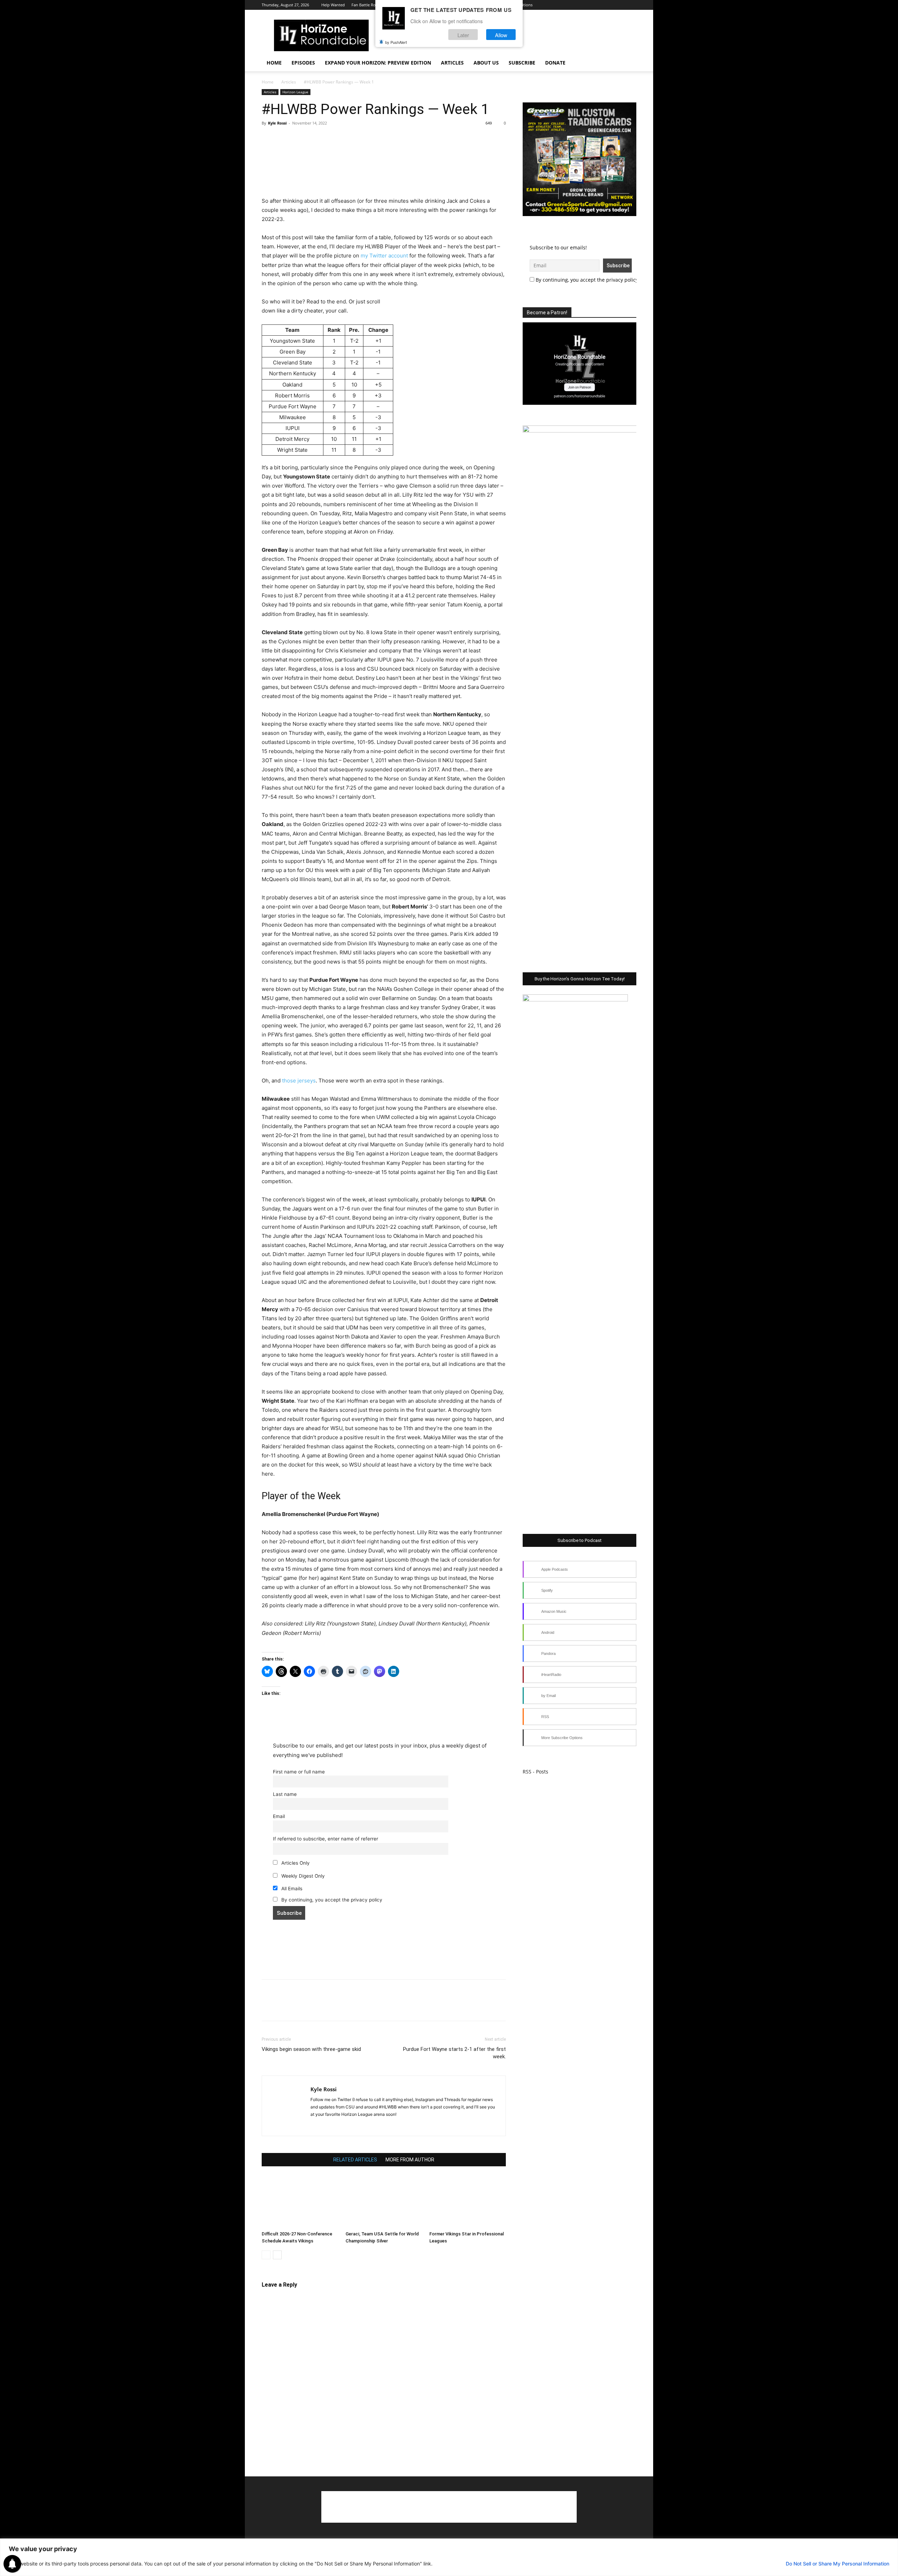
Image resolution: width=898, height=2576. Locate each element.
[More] (334, 139)
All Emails (291, 1889)
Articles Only (295, 1863)
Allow (501, 35)
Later (463, 35)
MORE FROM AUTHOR (410, 2160)
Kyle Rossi (277, 123)
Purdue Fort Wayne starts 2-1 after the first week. (454, 2053)
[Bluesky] (619, 5)
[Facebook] (573, 5)
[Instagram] (585, 5)
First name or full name (299, 1772)
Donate (555, 63)
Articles (452, 63)
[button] (628, 63)
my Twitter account (384, 256)
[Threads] (631, 5)
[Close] (891, 2544)
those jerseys (299, 1081)
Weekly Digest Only (302, 1876)
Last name (285, 1794)
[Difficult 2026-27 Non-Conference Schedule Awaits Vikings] (300, 2202)
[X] (596, 5)
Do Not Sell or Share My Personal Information (837, 2564)
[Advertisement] (384, 179)
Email (279, 1816)
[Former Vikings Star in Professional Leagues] (468, 2202)
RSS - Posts (535, 1772)
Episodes (303, 63)
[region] (449, 2557)
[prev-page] (266, 2255)
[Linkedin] (329, 2126)
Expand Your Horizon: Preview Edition (378, 63)
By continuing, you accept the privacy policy (331, 1900)
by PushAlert (396, 42)
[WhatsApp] (317, 139)
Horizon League (295, 92)
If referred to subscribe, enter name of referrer (326, 1839)
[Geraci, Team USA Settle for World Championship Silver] (384, 2202)
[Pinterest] (301, 139)
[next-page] (277, 2255)
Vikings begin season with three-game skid (311, 2049)
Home (274, 63)
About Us (486, 63)
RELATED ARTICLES (355, 2160)
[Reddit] (341, 2126)
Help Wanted (333, 5)
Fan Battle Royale (367, 5)
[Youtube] (608, 5)
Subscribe (522, 63)
